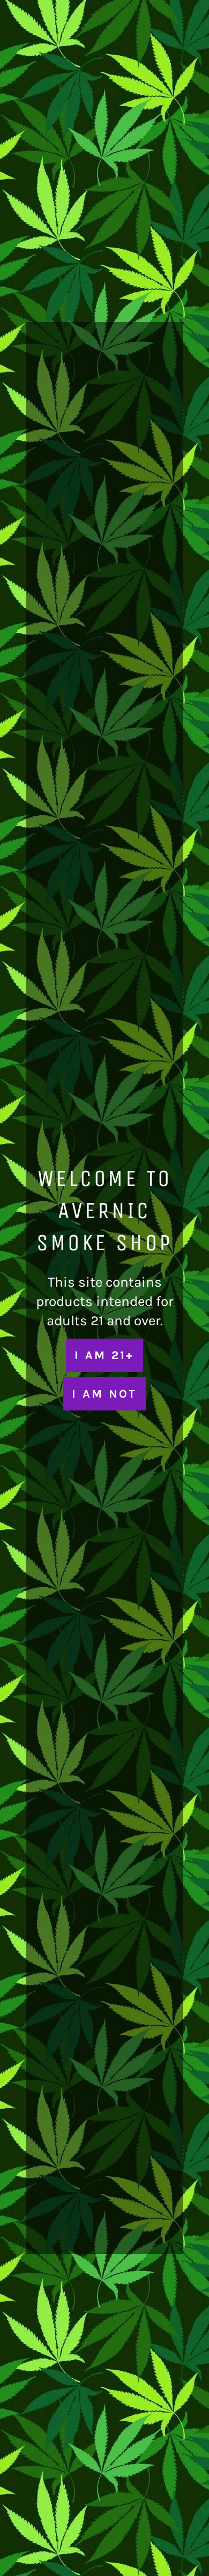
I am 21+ (104, 1355)
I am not (104, 1394)
